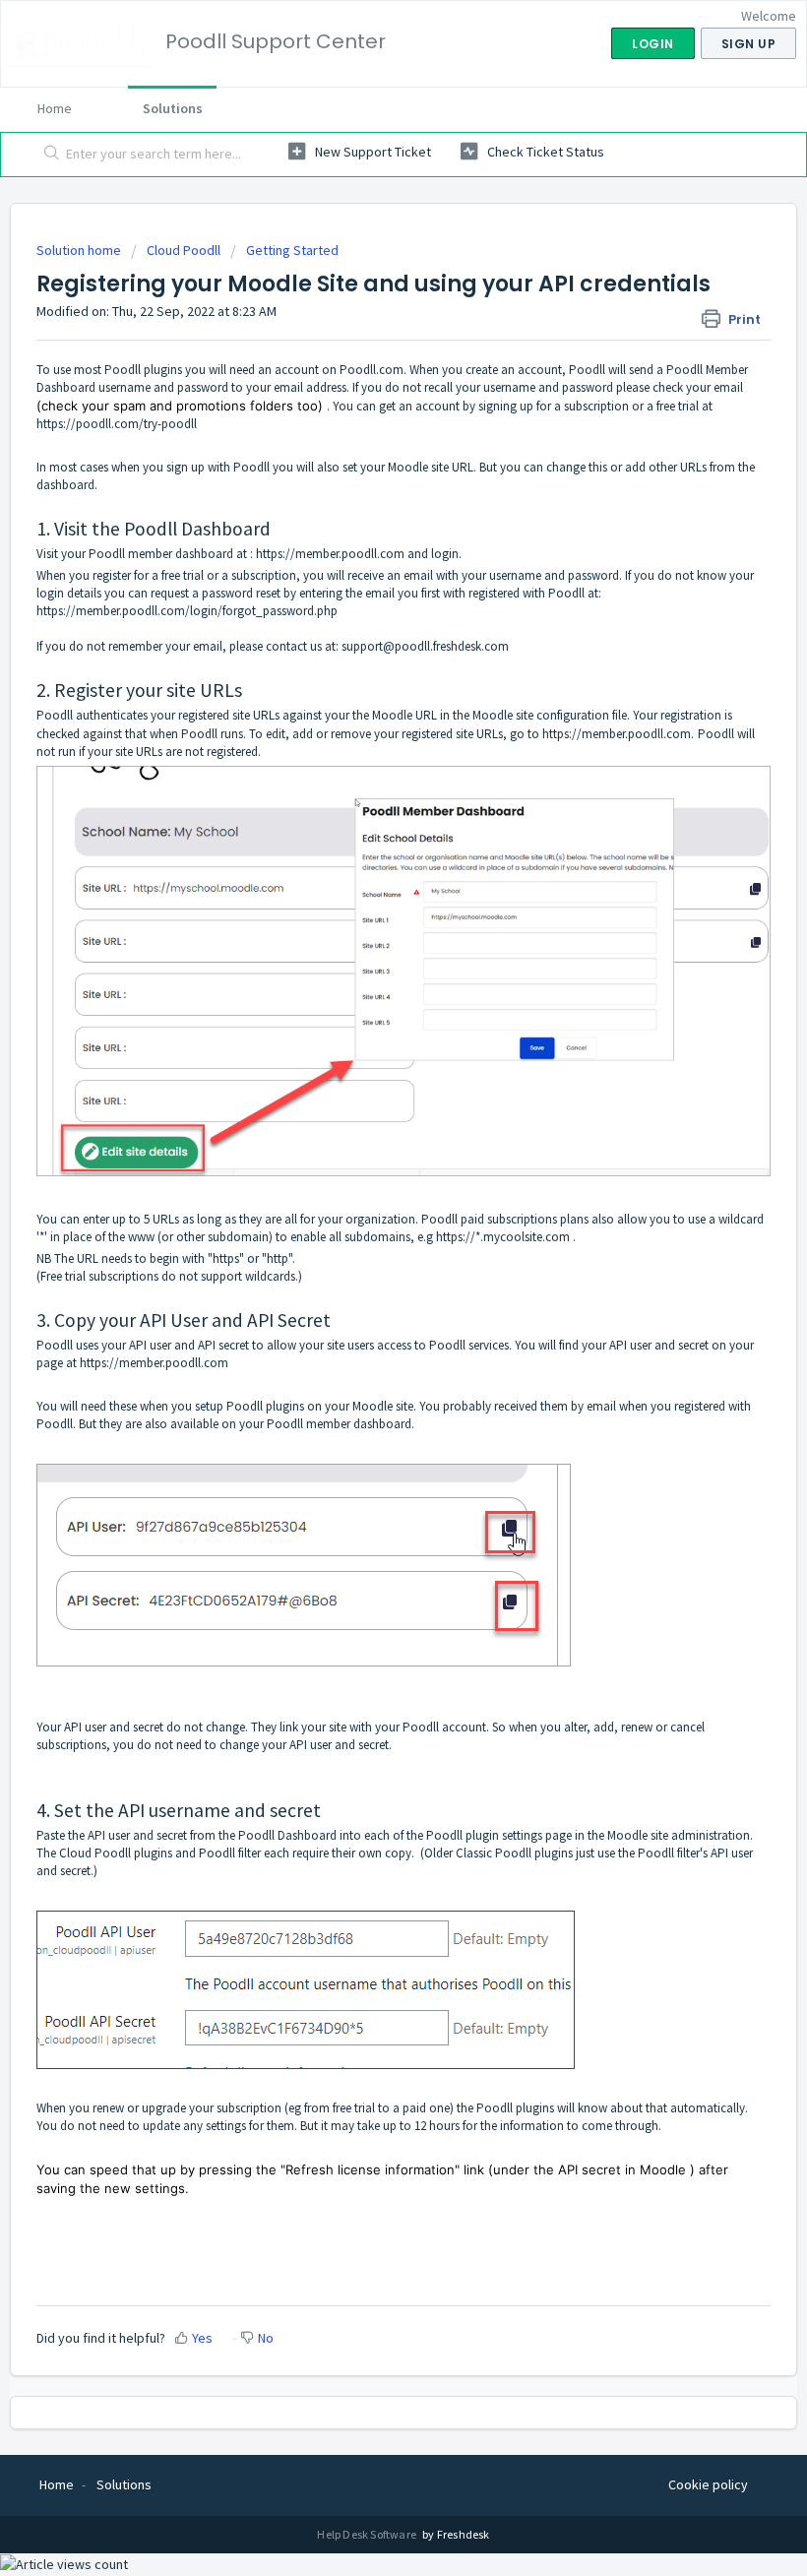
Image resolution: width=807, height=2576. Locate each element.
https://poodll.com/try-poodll (117, 424)
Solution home (80, 250)
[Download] (367, 1305)
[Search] (48, 155)
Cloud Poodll (184, 250)
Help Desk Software (368, 2534)
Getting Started (292, 250)
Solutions (173, 108)
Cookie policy (708, 2484)
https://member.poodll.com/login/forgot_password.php (187, 611)
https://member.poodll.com (330, 554)
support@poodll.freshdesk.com (425, 646)
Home (55, 108)
